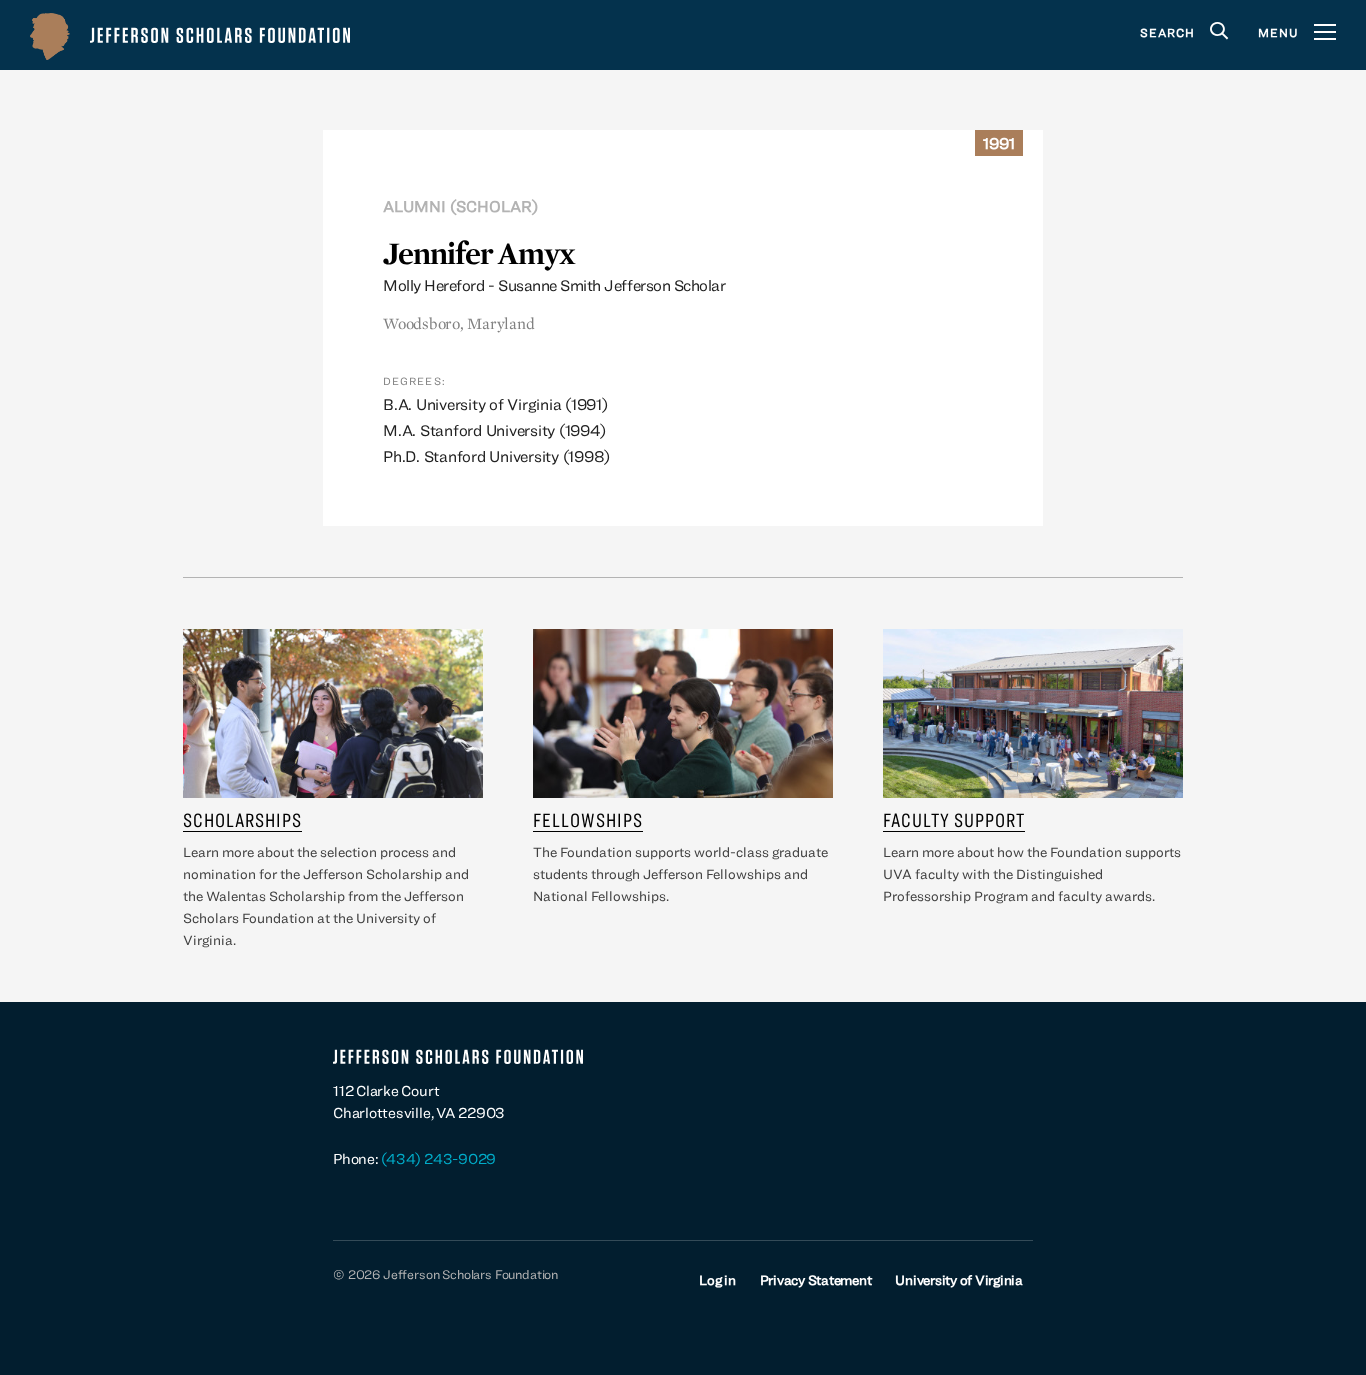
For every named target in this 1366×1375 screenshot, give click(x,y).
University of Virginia (959, 1280)
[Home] (190, 35)
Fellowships (588, 819)
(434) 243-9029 (438, 1158)
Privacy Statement (816, 1280)
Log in (717, 1280)
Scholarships (242, 819)
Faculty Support (954, 819)
